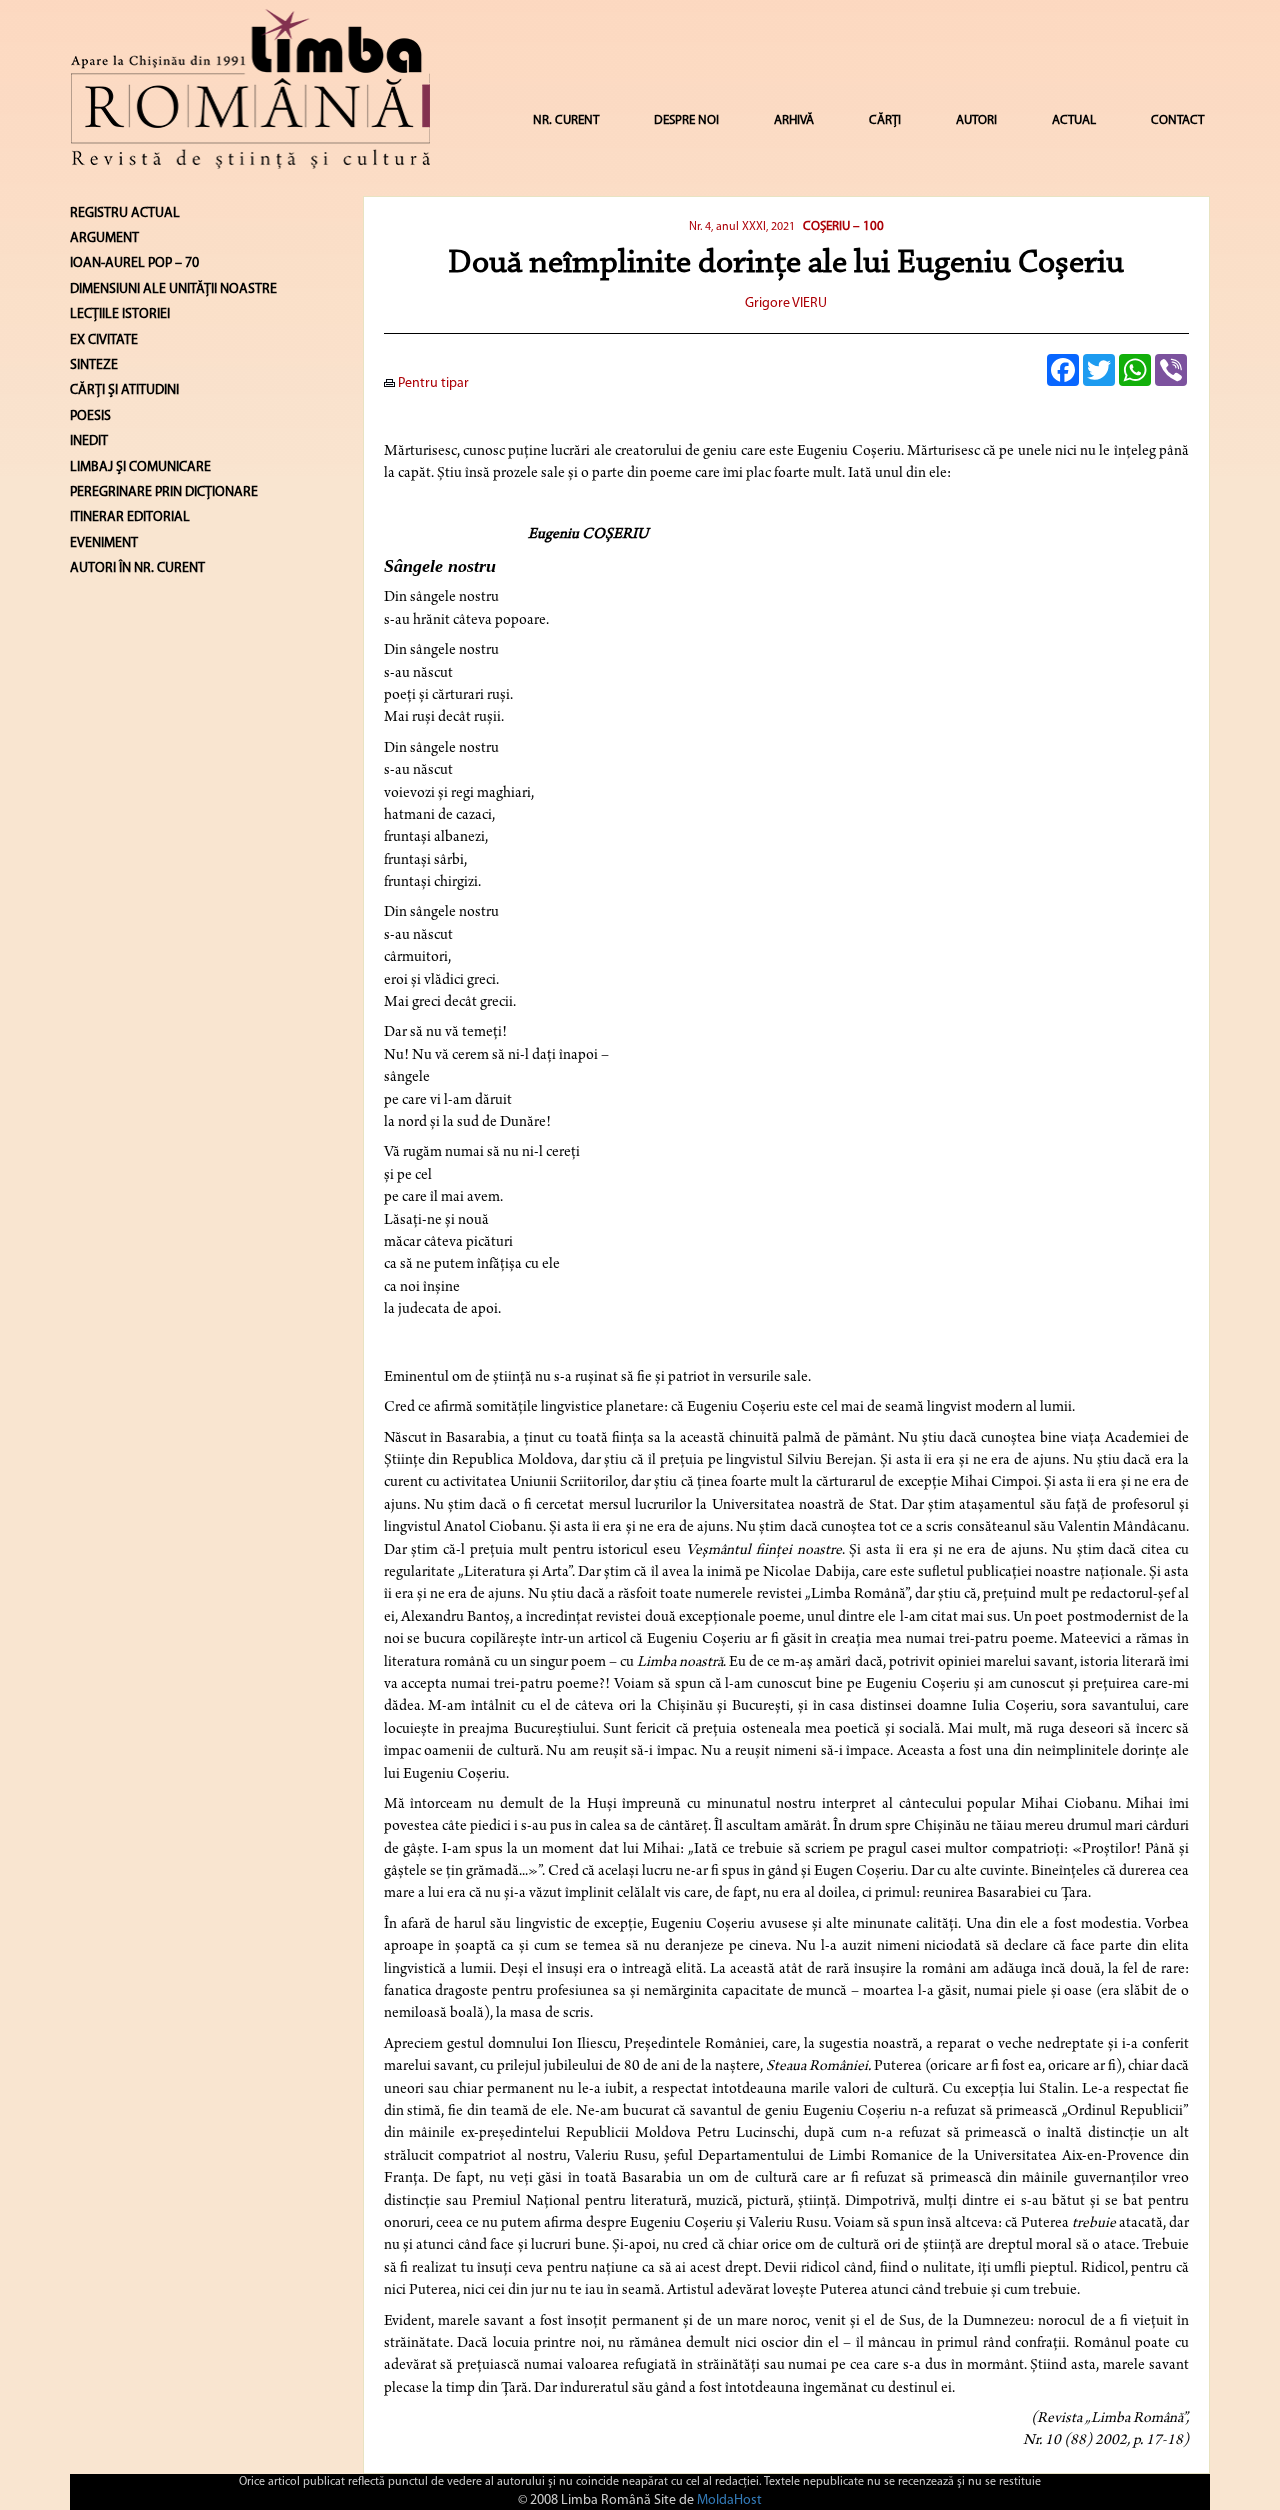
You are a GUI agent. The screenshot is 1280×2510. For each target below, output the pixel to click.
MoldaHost (729, 2500)
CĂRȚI (885, 120)
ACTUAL (1074, 120)
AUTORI (976, 120)
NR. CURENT (566, 120)
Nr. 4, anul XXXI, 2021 (742, 227)
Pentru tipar (432, 383)
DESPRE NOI (686, 120)
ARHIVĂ (794, 120)
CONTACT (1177, 120)
